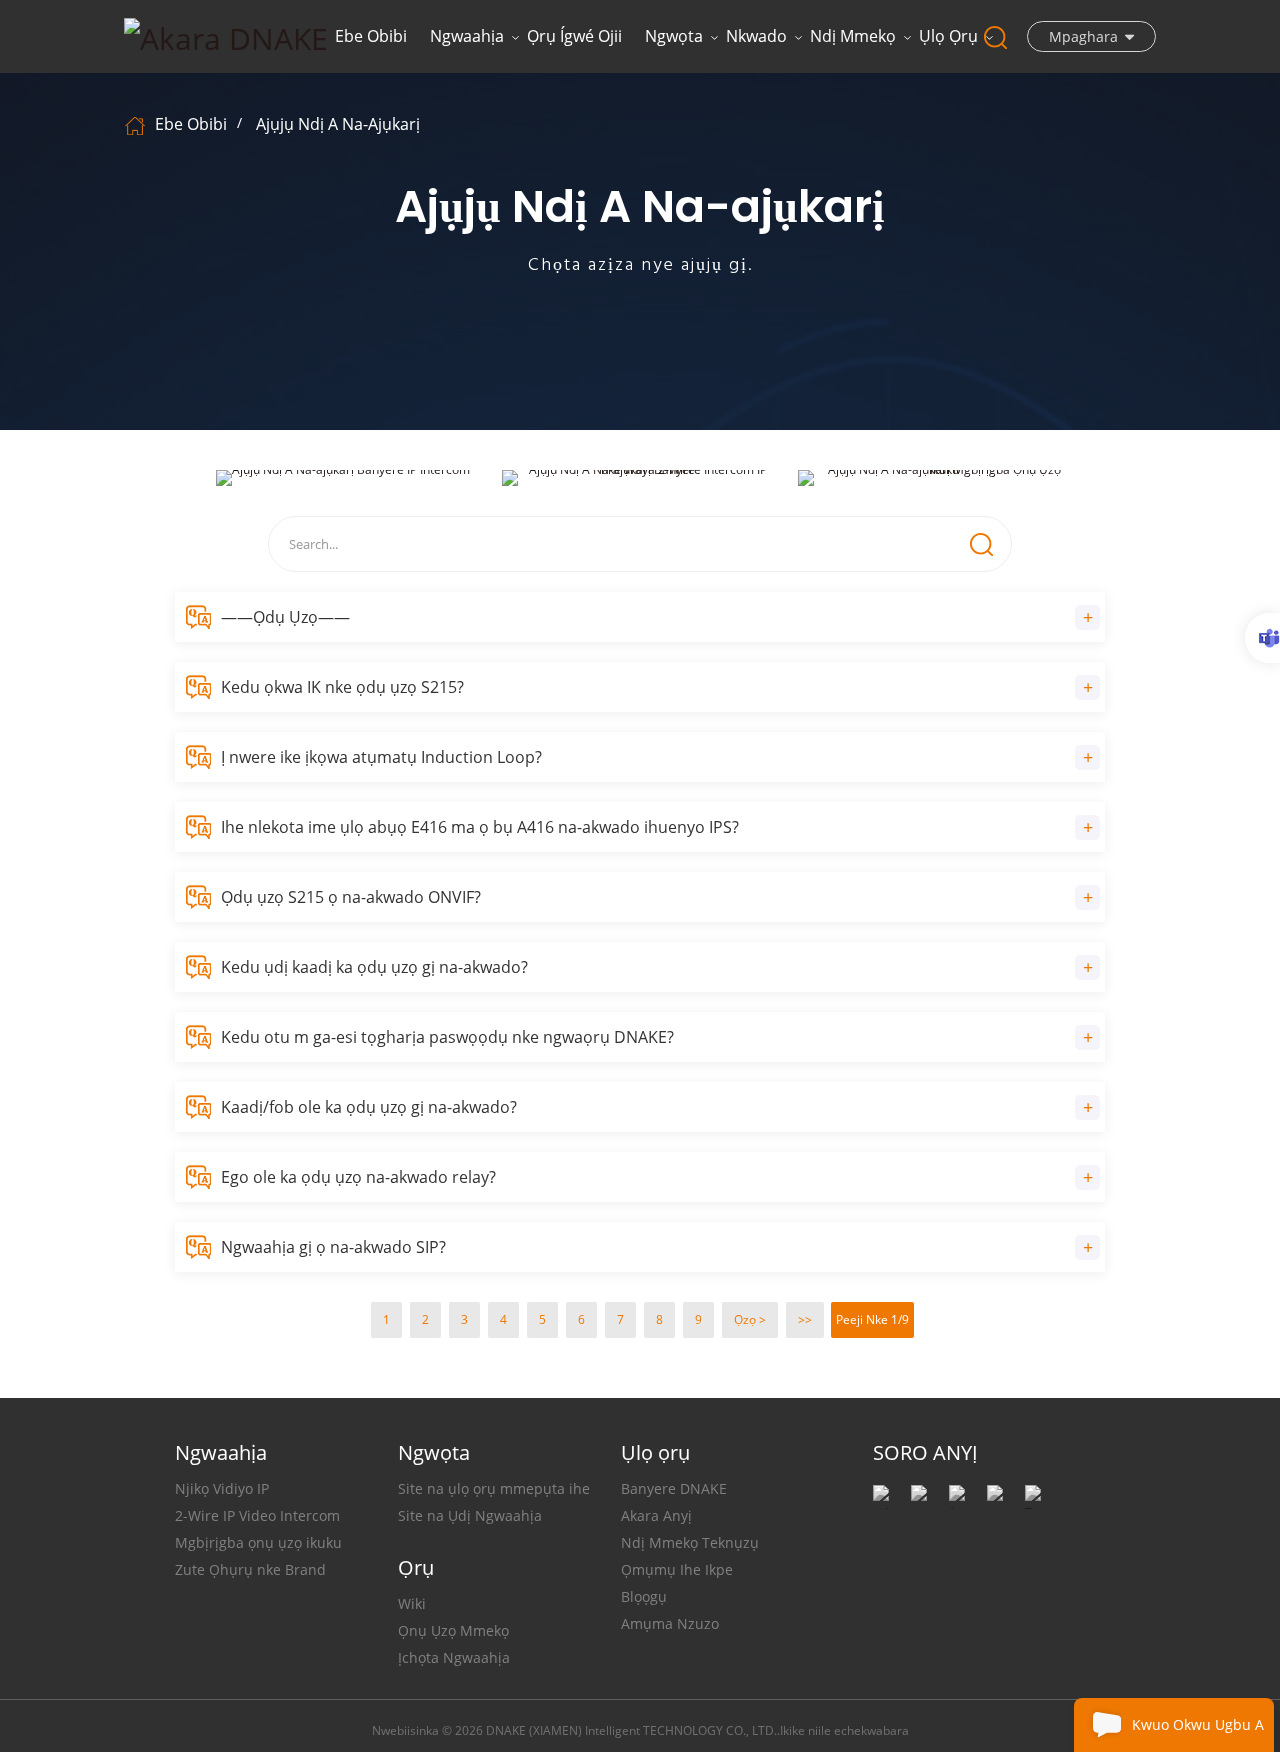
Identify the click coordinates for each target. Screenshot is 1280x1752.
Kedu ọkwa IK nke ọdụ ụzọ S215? (342, 687)
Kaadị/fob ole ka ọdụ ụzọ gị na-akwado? (369, 1107)
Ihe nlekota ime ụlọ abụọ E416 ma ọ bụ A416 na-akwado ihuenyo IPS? (480, 827)
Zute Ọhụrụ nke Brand (250, 1569)
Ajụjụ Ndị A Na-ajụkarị (338, 124)
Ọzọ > (750, 1319)
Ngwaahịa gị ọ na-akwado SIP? (333, 1247)
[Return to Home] (137, 124)
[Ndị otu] (1262, 638)
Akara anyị (656, 1515)
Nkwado (756, 36)
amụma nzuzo (670, 1623)
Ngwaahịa (467, 36)
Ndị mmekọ (853, 36)
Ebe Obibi (371, 36)
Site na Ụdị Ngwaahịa (470, 1515)
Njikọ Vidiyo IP (222, 1488)
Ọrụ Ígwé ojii (574, 36)
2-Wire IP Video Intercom (257, 1515)
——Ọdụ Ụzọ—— (285, 617)
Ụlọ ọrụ (948, 36)
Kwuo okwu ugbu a (1198, 1724)
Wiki (412, 1603)
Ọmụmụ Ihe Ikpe (677, 1569)
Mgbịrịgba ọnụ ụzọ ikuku (258, 1542)
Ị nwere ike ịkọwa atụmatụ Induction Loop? (381, 757)
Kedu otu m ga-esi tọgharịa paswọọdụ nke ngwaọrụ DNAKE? (447, 1037)
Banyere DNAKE (674, 1488)
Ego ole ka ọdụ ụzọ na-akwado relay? (358, 1177)
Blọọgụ (644, 1596)
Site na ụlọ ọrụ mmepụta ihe (494, 1488)
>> (805, 1319)
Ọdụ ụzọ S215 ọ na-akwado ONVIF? (351, 897)
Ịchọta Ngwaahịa (454, 1657)
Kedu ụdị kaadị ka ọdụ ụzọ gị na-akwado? (374, 967)
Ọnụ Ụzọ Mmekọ (453, 1630)
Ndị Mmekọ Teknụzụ (690, 1542)
